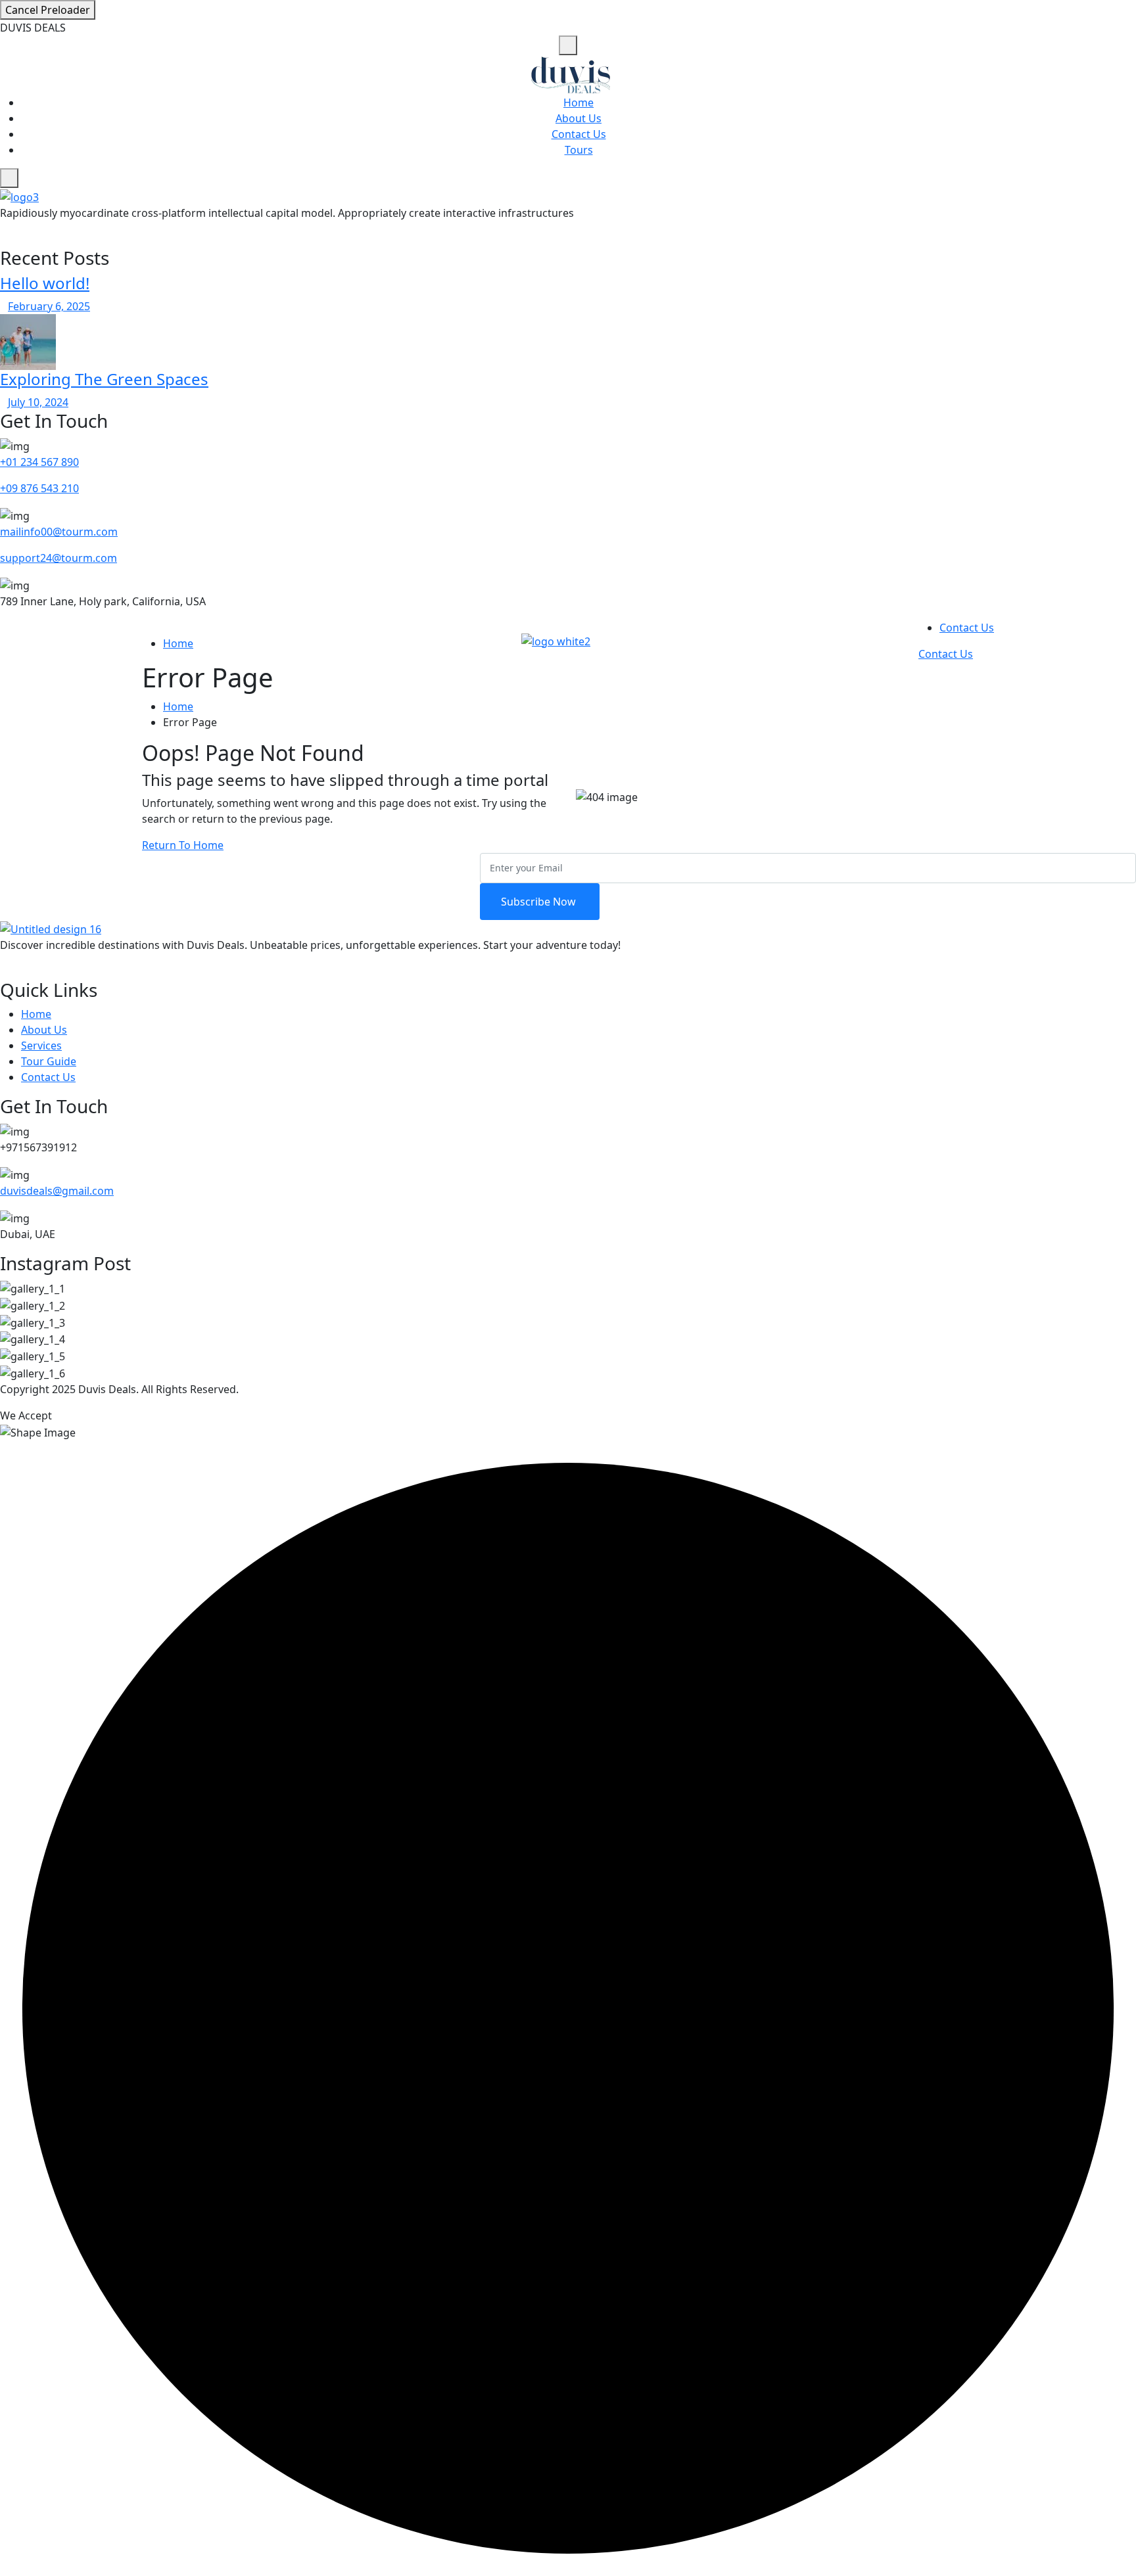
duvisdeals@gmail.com (57, 1191)
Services (41, 1046)
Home (579, 103)
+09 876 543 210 (39, 488)
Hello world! (45, 283)
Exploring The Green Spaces (104, 379)
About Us (579, 118)
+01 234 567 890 (39, 462)
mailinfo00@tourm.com (59, 532)
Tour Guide (49, 1061)
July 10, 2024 (38, 402)
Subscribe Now (540, 902)
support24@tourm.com (59, 558)
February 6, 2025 (49, 306)
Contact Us (579, 134)
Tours (579, 150)
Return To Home (183, 845)
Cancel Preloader (48, 10)
